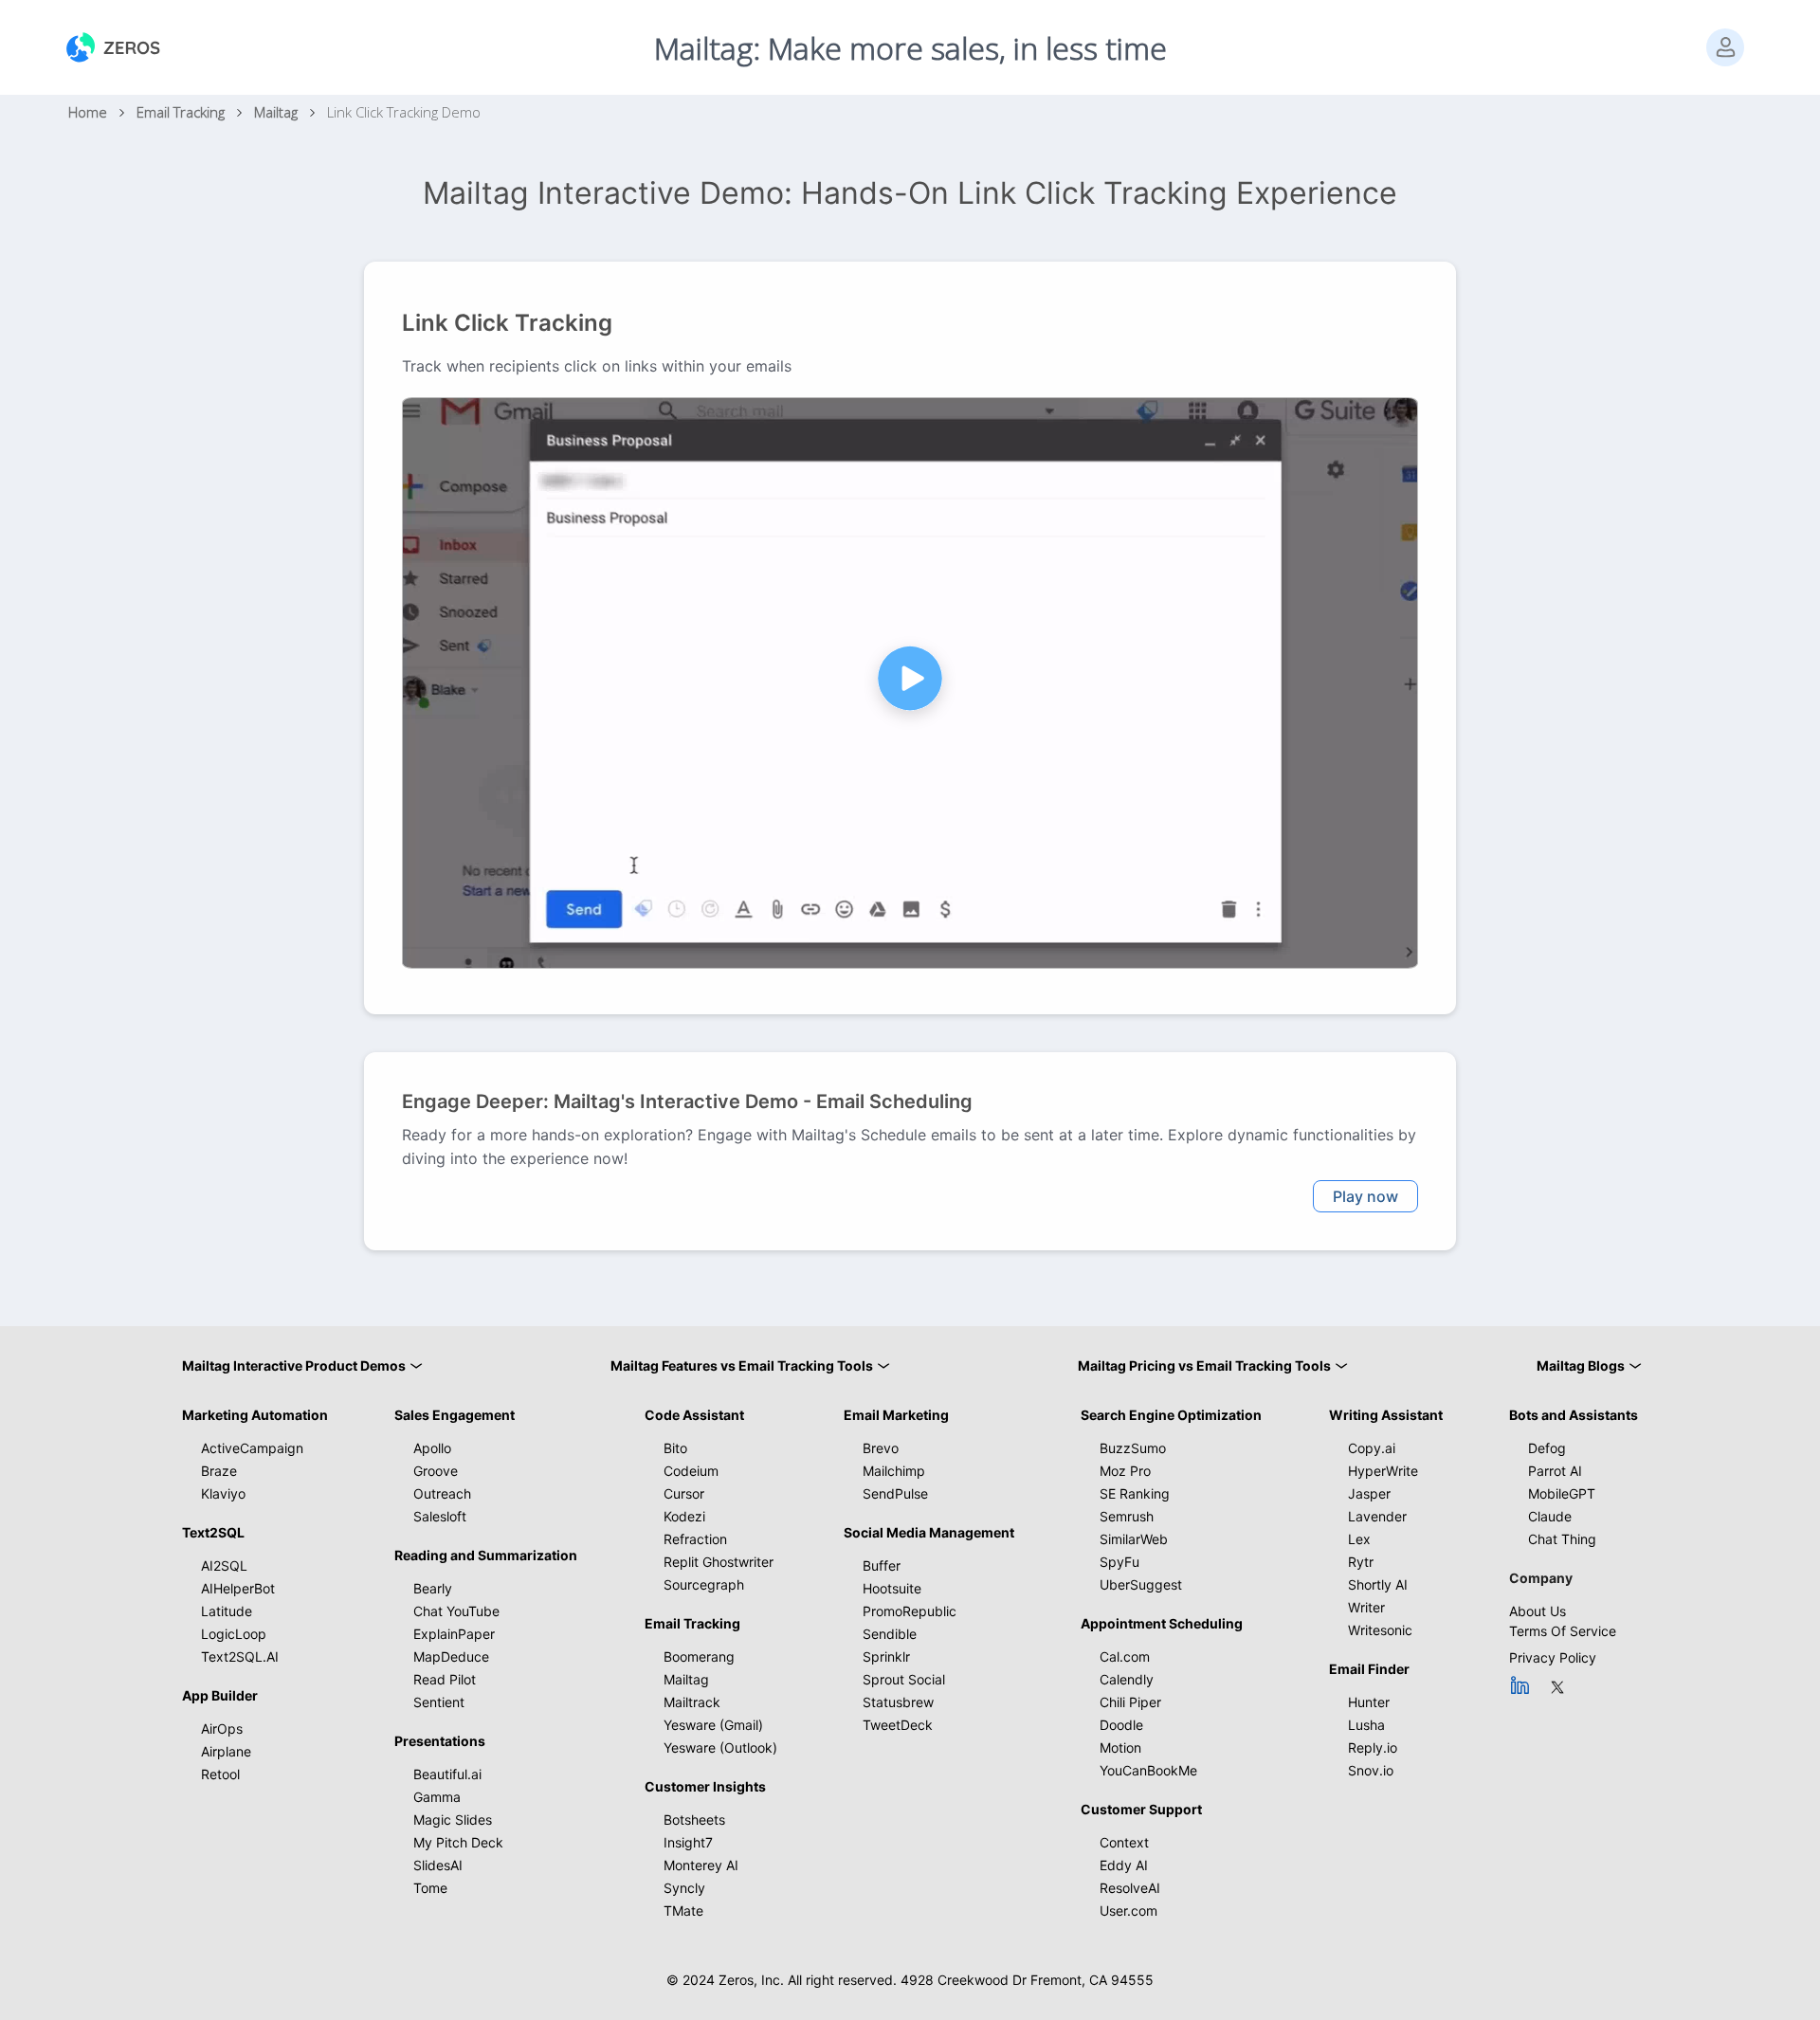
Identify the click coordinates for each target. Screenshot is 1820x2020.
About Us (1538, 1611)
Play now (1365, 1196)
